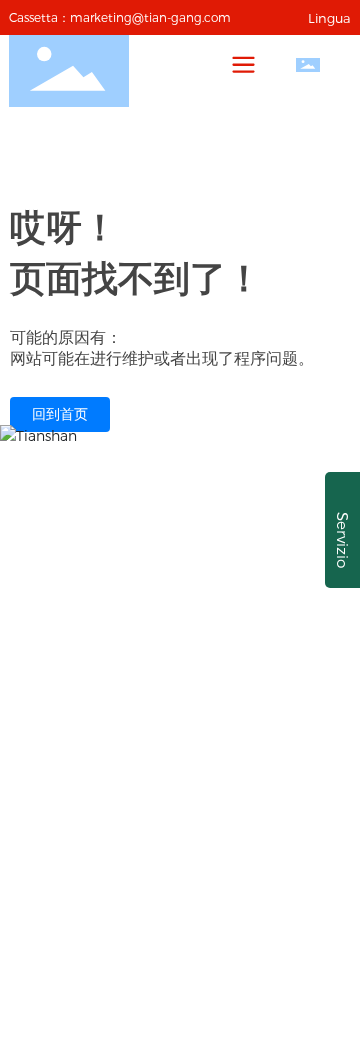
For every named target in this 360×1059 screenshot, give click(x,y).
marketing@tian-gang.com (150, 17)
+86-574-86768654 (201, 682)
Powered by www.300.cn (168, 863)
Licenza (321, 863)
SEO (275, 863)
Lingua (329, 18)
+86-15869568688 (185, 625)
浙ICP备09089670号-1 (180, 888)
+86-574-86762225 (217, 653)
